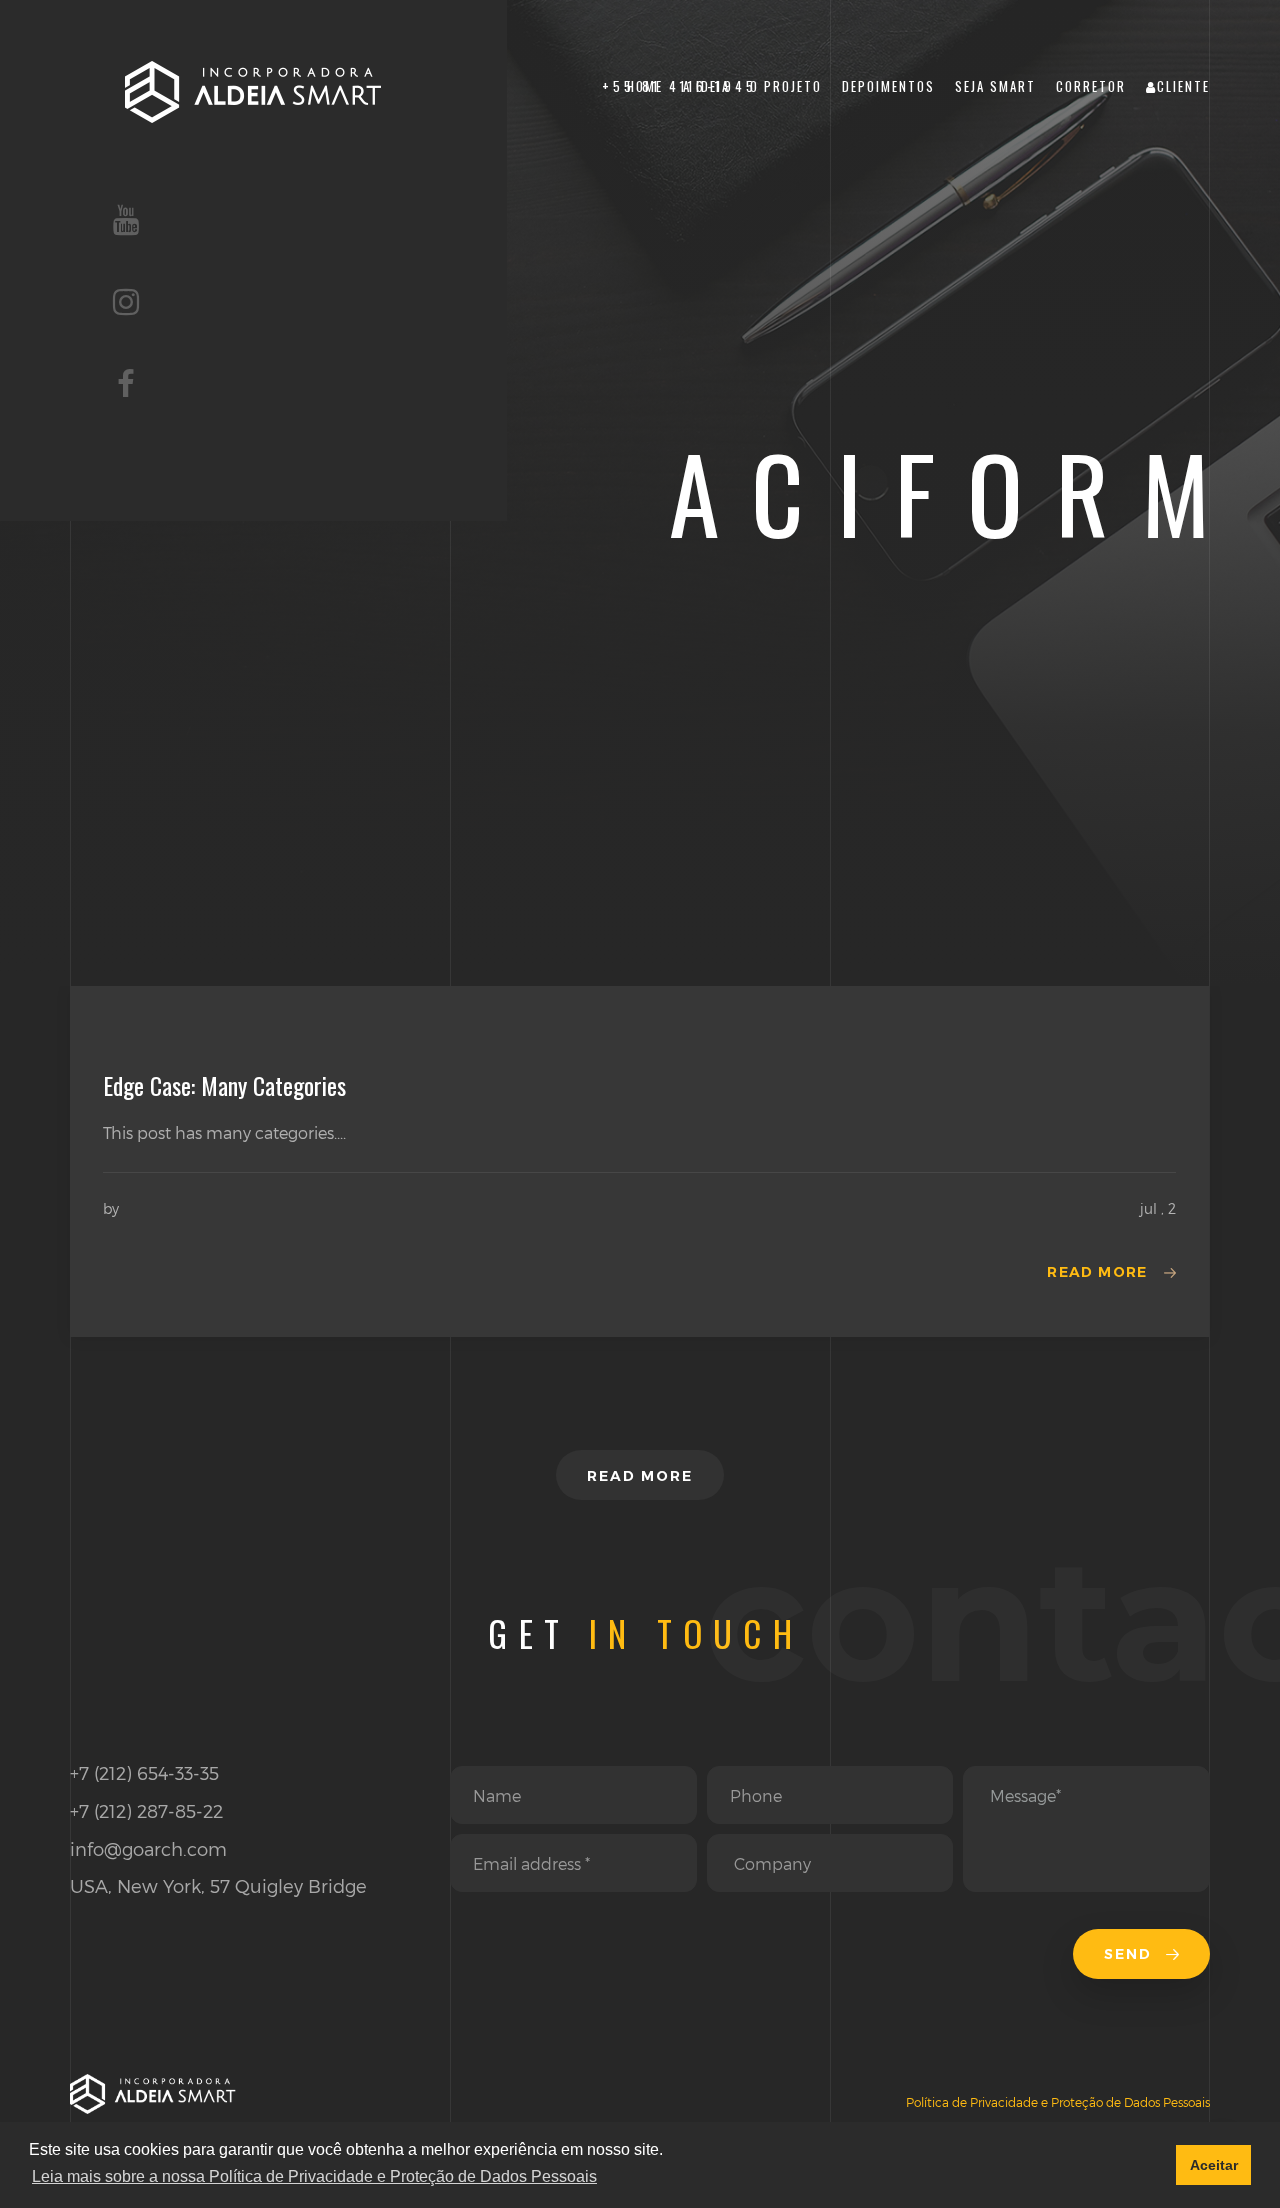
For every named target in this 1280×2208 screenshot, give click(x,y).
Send (1131, 1954)
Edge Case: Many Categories (224, 1085)
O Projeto (786, 86)
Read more (1097, 1272)
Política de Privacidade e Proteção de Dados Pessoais (1058, 2102)
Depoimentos (888, 86)
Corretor (1091, 86)
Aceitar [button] (1214, 2165)
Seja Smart (995, 86)
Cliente (1183, 86)
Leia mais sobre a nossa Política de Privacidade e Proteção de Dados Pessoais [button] (314, 2176)
